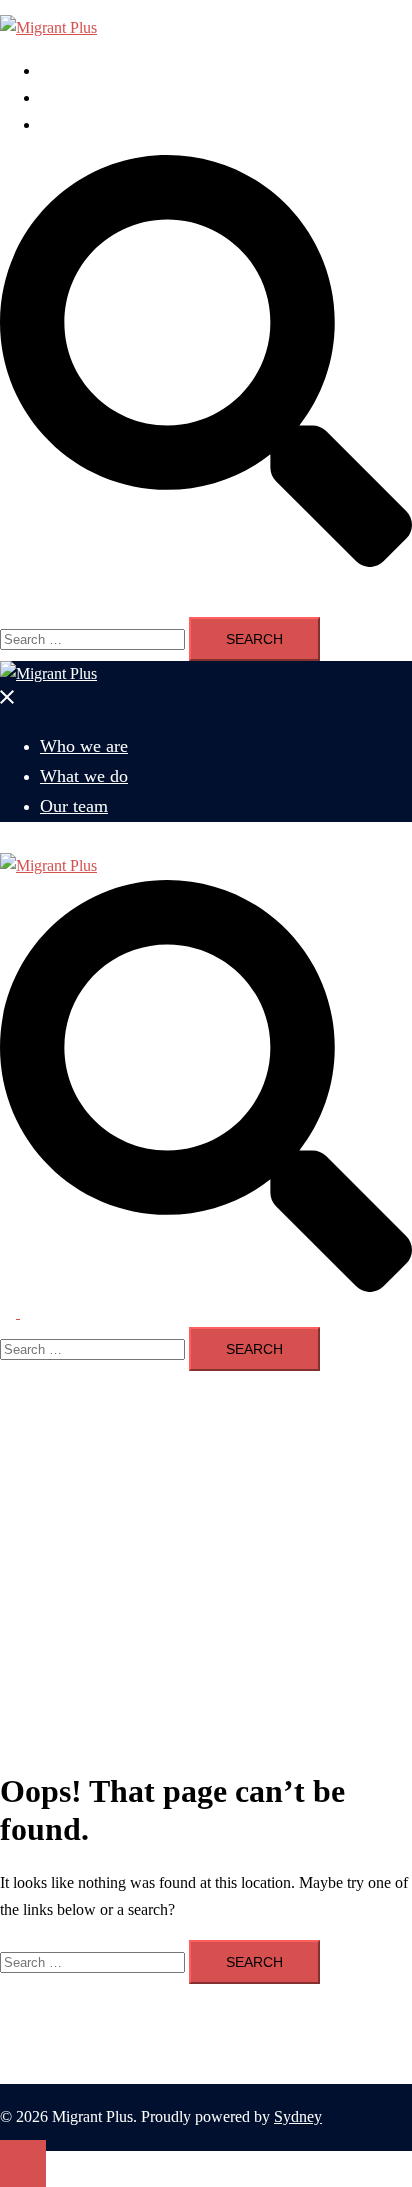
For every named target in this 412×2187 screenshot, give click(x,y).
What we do (78, 97)
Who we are (78, 70)
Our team (69, 124)
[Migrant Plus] (48, 27)
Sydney (298, 2116)
